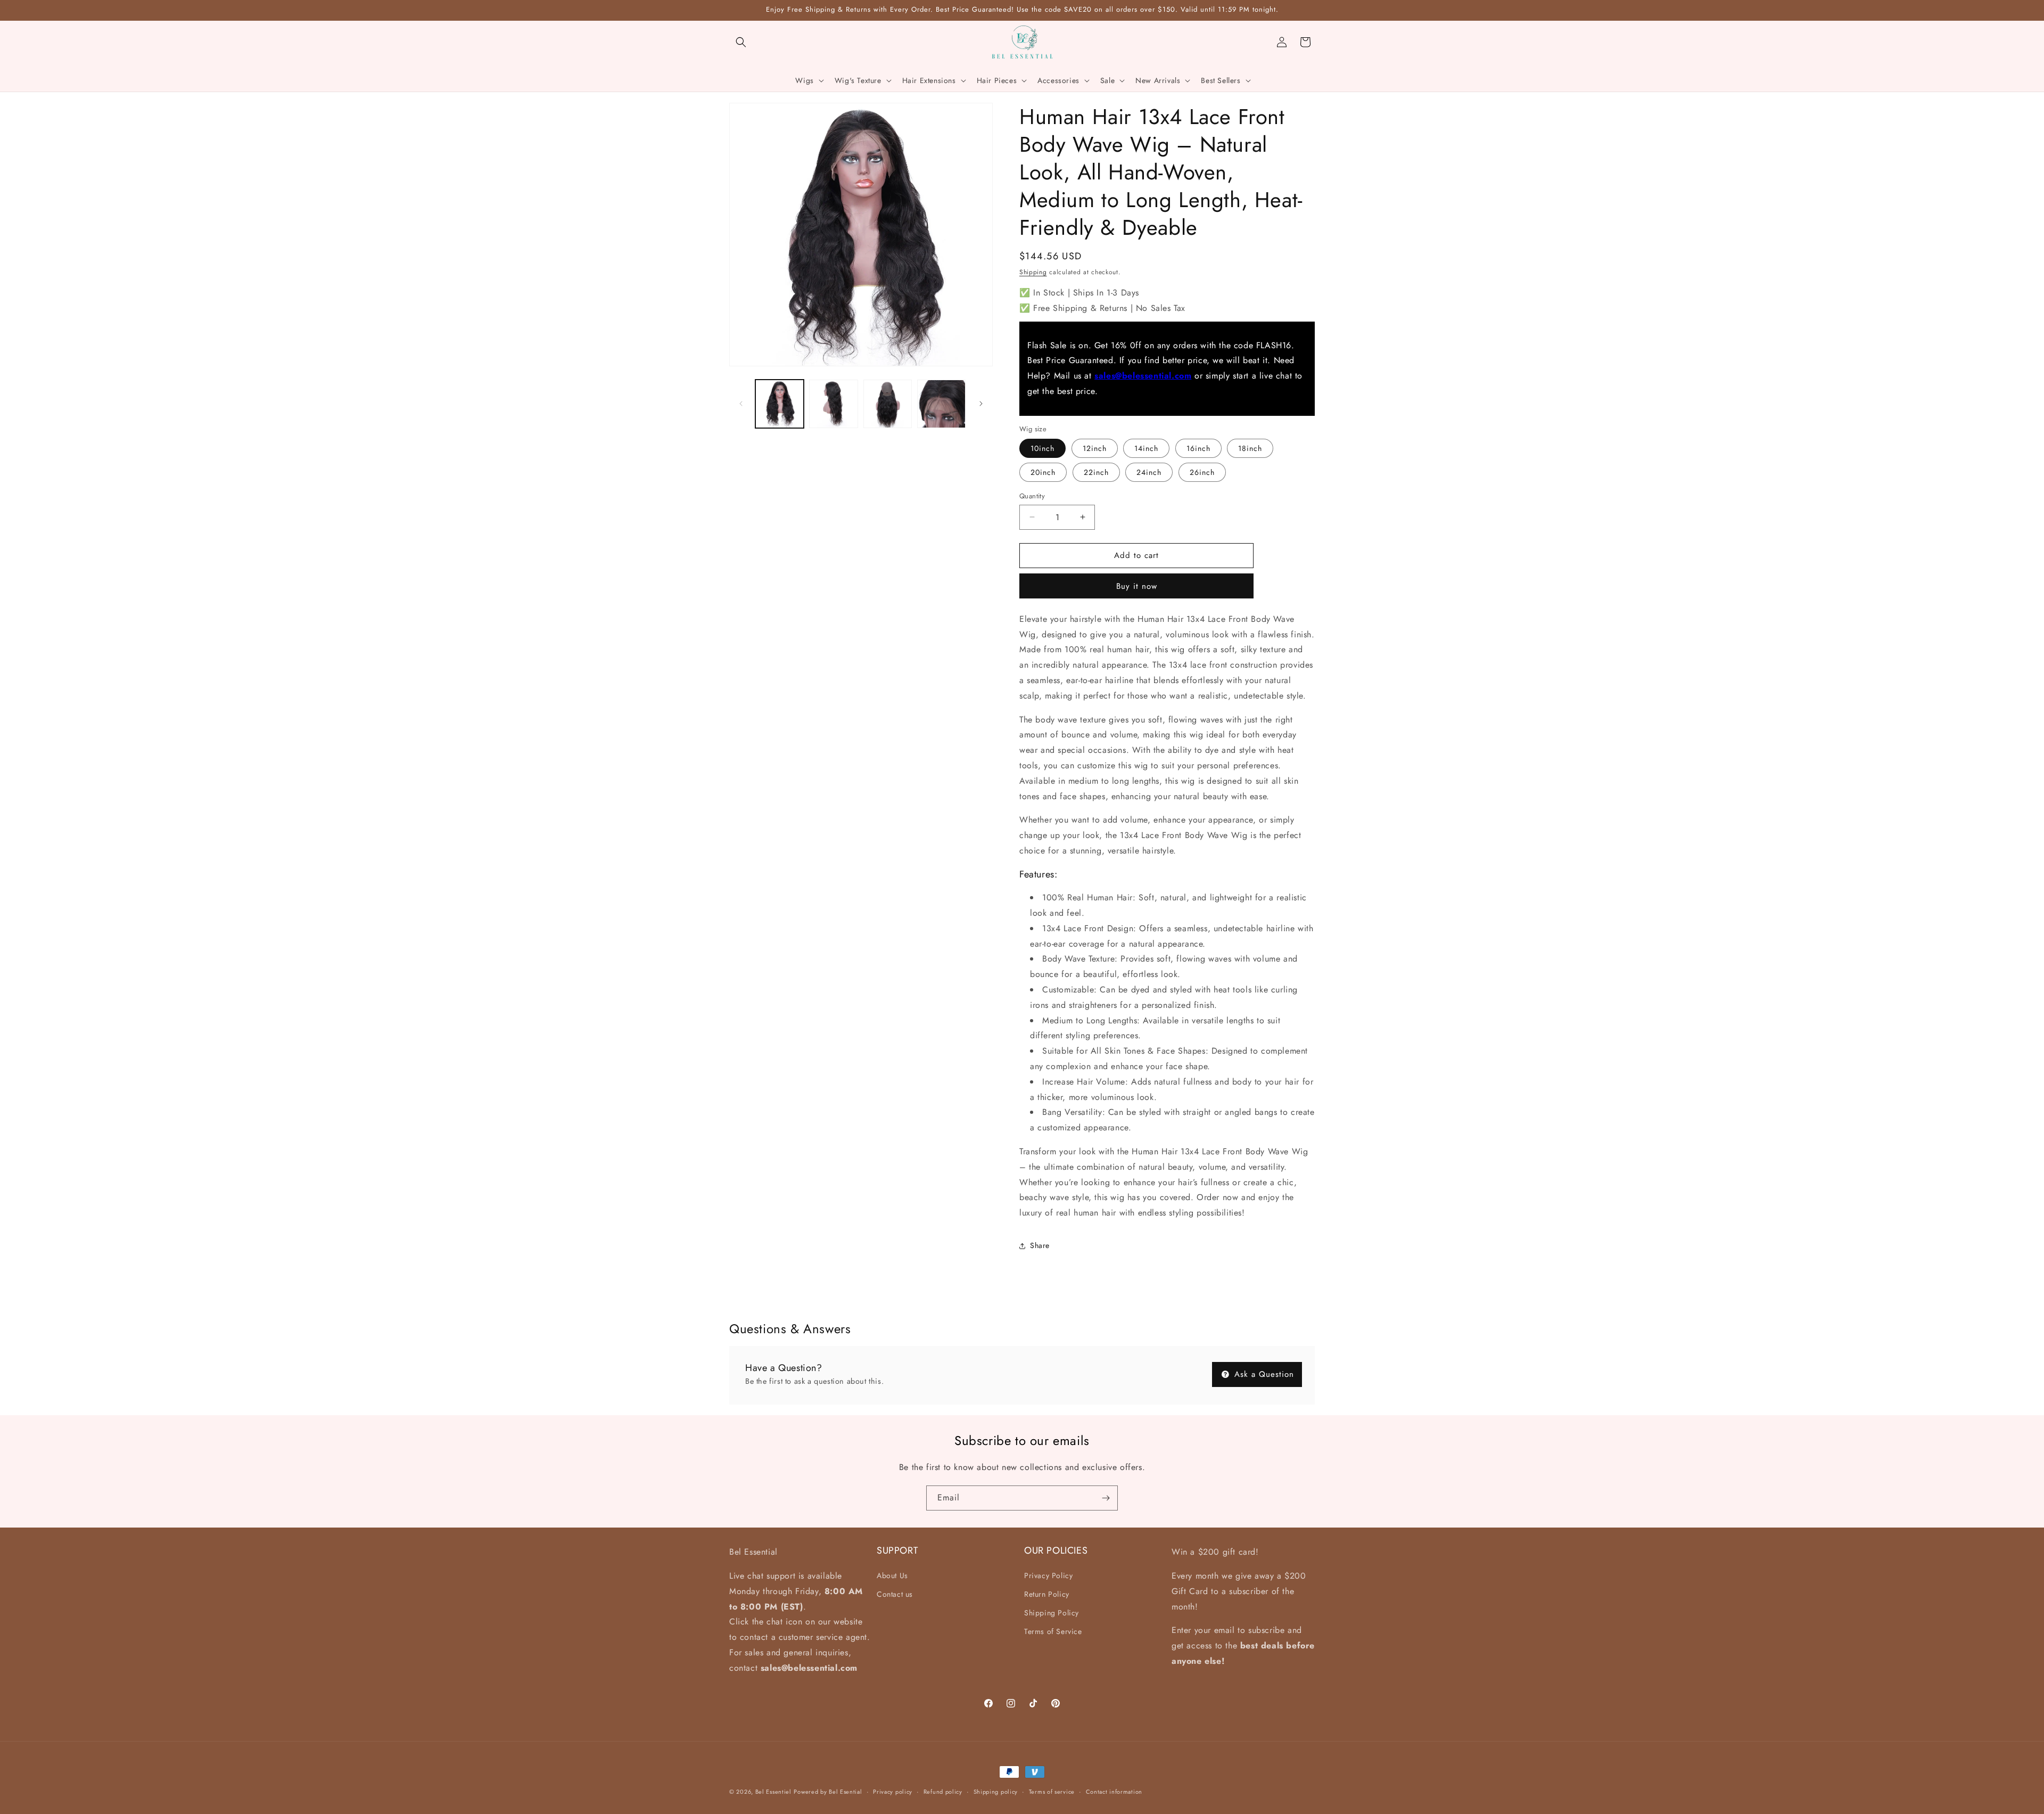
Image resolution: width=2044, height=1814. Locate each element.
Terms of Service (1053, 1631)
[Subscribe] (1106, 1498)
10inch (1042, 448)
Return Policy (1047, 1594)
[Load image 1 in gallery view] (780, 404)
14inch (1146, 448)
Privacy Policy (1048, 1575)
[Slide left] (741, 404)
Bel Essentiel (773, 1792)
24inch (1149, 472)
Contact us (895, 1594)
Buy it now (1137, 586)
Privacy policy (893, 1792)
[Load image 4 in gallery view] (941, 404)
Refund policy (943, 1792)
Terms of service (1052, 1792)
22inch (1096, 472)
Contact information (1114, 1792)
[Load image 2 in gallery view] (833, 404)
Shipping (1033, 272)
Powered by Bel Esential (828, 1792)
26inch (1202, 472)
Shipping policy (996, 1792)
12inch (1095, 448)
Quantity (1032, 496)
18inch (1250, 448)
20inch (1043, 472)
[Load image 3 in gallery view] (888, 404)
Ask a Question (1263, 1374)
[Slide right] (981, 404)
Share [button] (1040, 1245)
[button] (741, 42)
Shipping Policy (1052, 1613)
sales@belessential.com (1143, 376)
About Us (892, 1575)
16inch (1198, 448)
